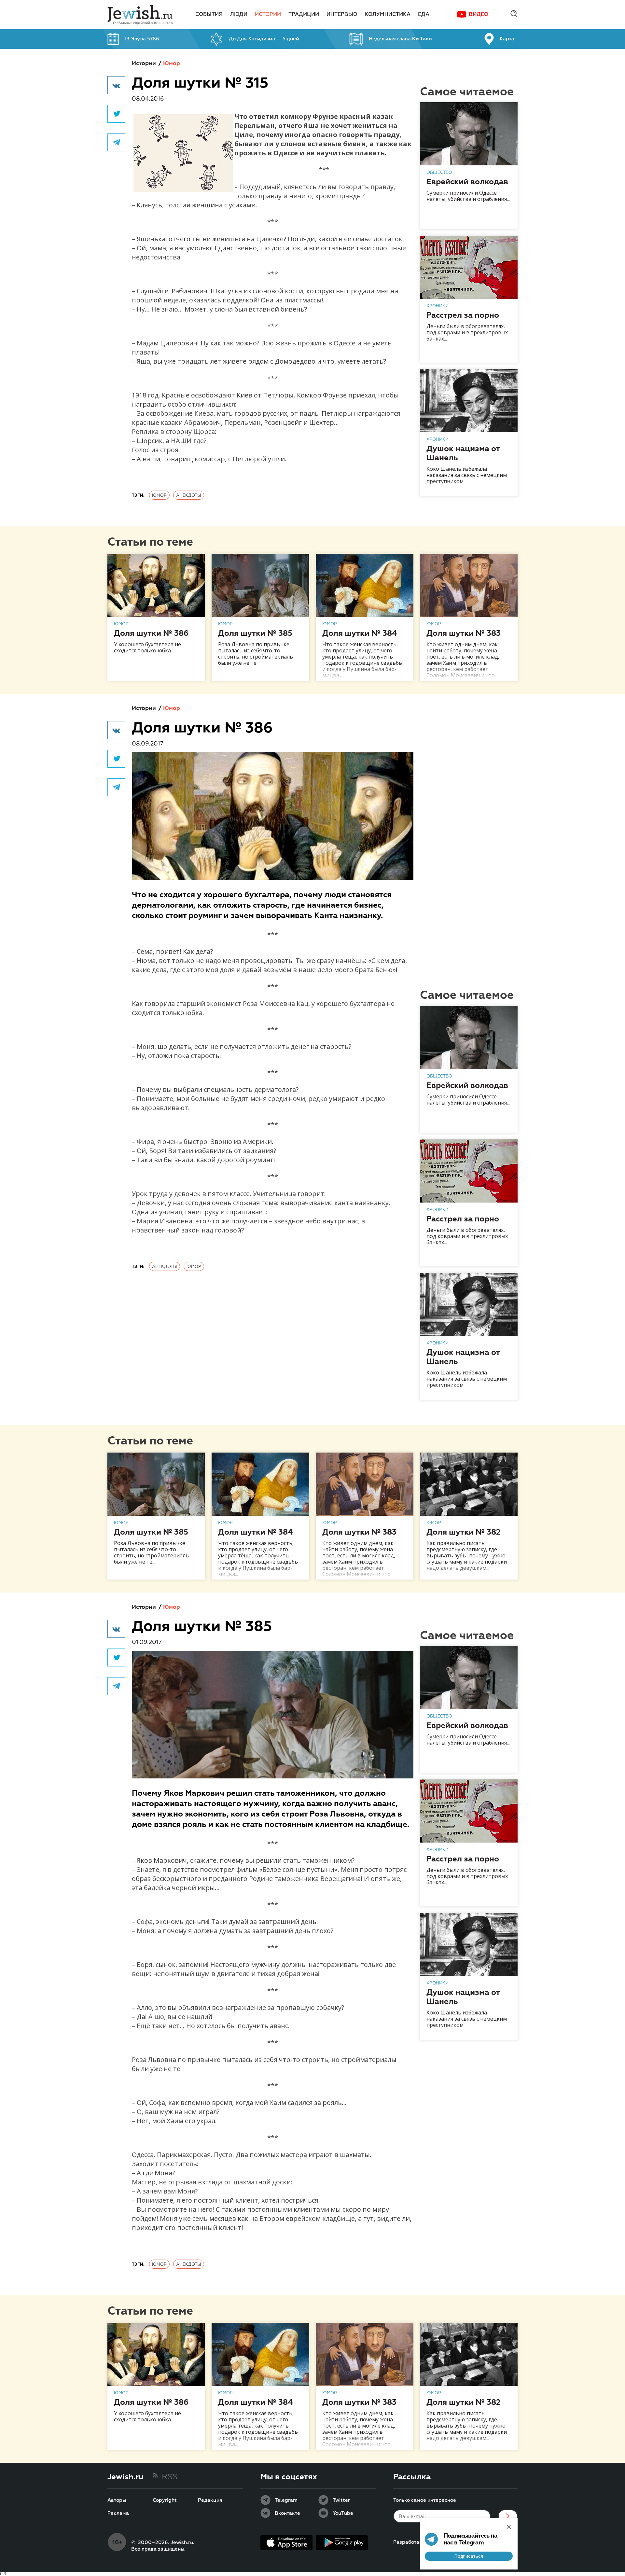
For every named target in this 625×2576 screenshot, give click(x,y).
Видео (479, 15)
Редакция (210, 2500)
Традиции (304, 15)
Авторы (117, 2500)
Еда (424, 15)
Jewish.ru (125, 2477)
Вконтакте (287, 2513)
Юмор (172, 64)
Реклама (118, 2513)
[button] (116, 85)
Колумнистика (388, 15)
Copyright (165, 2500)
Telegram (286, 2500)
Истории (268, 15)
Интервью (342, 15)
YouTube (343, 2513)
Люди (239, 15)
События (209, 15)
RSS (170, 2477)
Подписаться (469, 2556)
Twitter (341, 2500)
